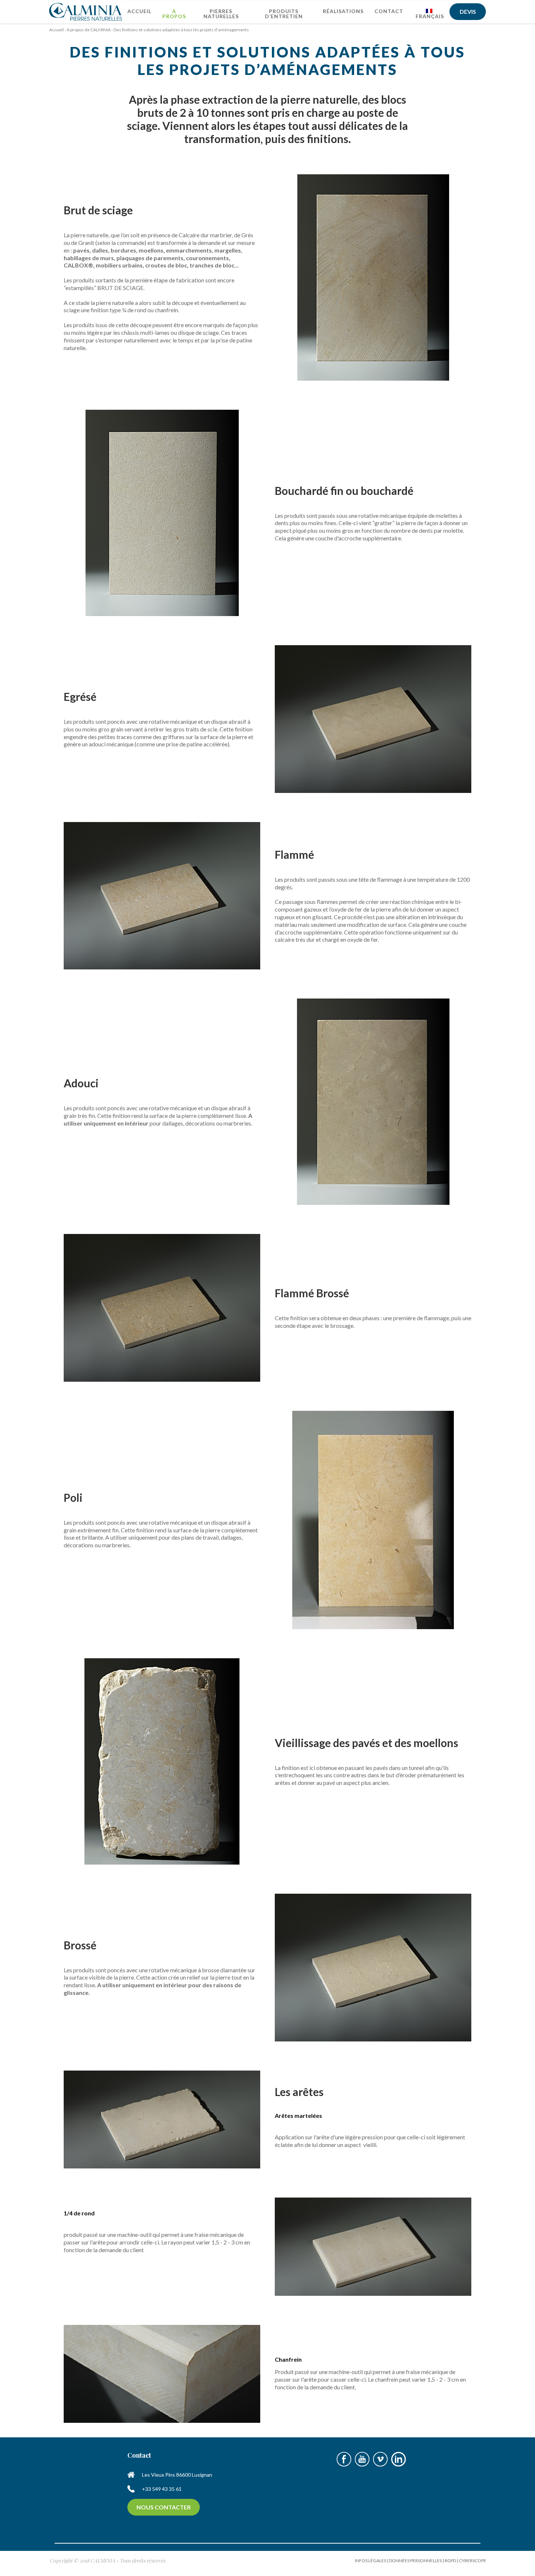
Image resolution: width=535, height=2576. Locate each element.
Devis (468, 11)
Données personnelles (415, 2561)
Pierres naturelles (221, 14)
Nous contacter (164, 2507)
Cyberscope (473, 2561)
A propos (174, 14)
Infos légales (370, 2561)
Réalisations (343, 11)
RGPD (450, 2561)
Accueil (139, 11)
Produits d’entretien (284, 14)
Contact (389, 11)
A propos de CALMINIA (89, 30)
